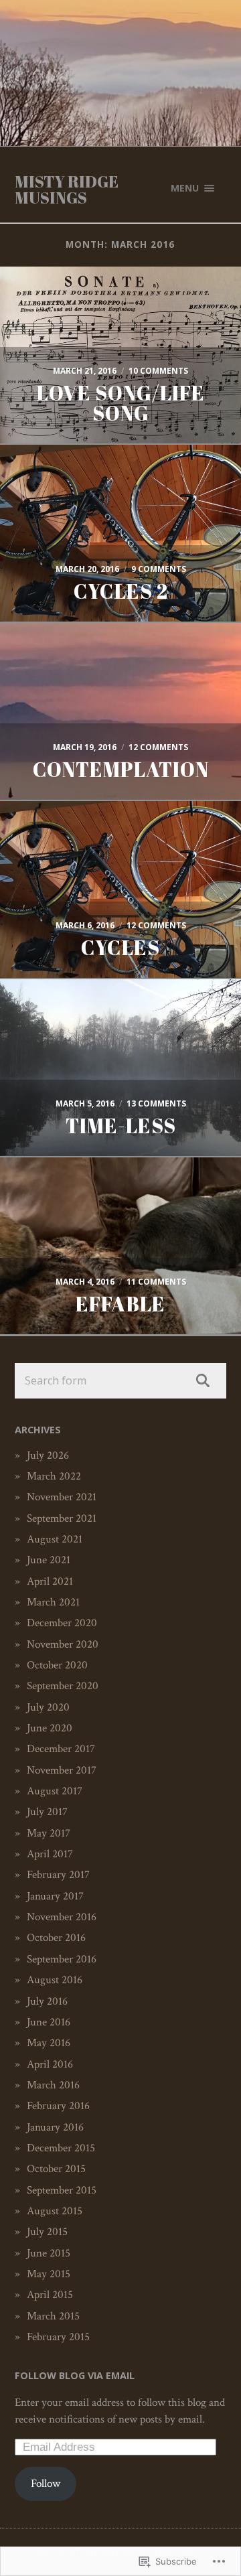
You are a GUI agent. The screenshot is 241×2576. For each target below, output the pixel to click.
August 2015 (55, 2211)
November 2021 (62, 1497)
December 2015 (61, 2148)
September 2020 (63, 1686)
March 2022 (54, 1476)
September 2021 (62, 1518)
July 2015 (47, 2232)
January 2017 (55, 1896)
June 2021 (49, 1560)
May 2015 (49, 2274)
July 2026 (48, 1455)
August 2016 (55, 1980)
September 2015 (62, 2190)
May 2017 (49, 1833)
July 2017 (47, 1812)
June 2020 (50, 1728)
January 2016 (55, 2127)
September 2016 (62, 1959)
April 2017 (50, 1854)
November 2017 (62, 1770)
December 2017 (61, 1749)
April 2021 (50, 1581)
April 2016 (50, 2064)
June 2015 (49, 2253)
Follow (46, 2484)
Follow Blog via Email (75, 2375)
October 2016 (56, 1938)
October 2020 (57, 1665)
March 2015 (53, 2316)
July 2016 (47, 2001)
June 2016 (49, 2022)
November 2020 (63, 1644)
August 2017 (55, 1791)
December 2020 (62, 1623)
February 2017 (58, 1875)
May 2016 (49, 2043)
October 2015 (56, 2169)
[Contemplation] (120, 654)
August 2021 (55, 1539)
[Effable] (120, 1205)
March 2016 (53, 2085)
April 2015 (50, 2295)
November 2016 (62, 1917)
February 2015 (58, 2337)
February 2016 (58, 2106)
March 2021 (53, 1602)
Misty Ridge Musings (67, 190)
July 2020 (48, 1707)
